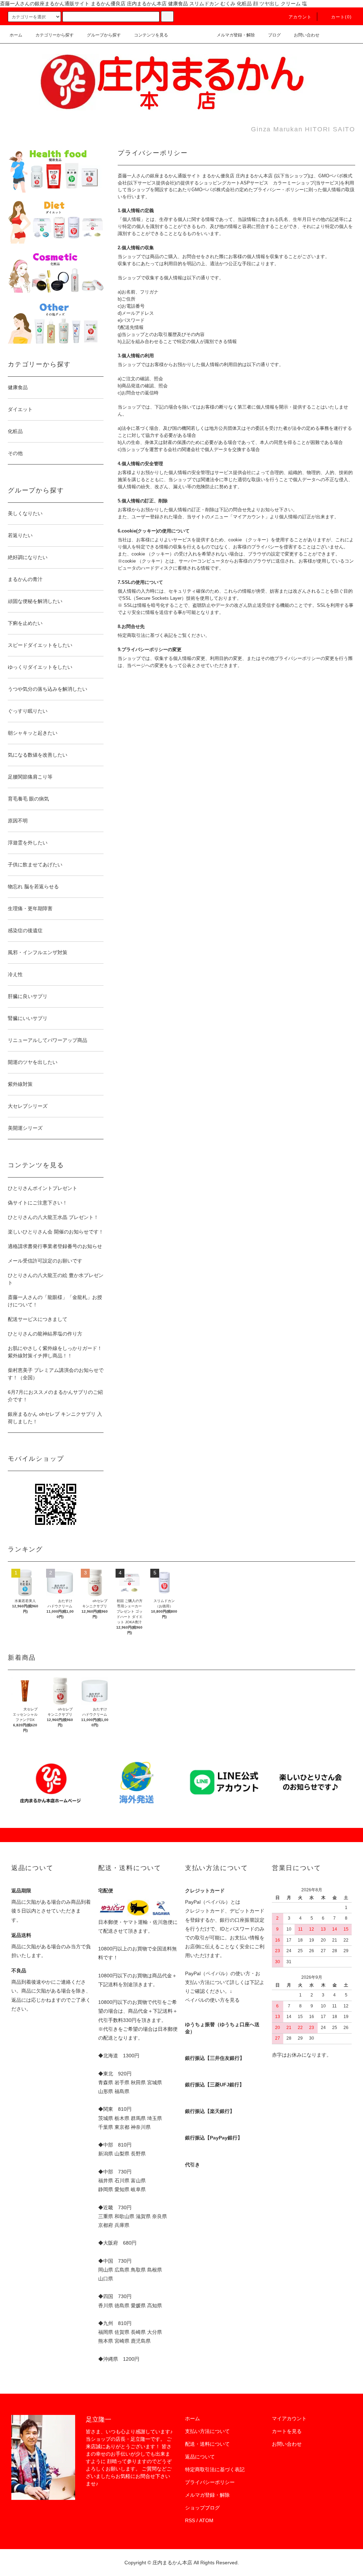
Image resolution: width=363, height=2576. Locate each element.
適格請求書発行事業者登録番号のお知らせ (55, 1246)
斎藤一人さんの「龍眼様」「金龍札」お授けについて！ (55, 1301)
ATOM (206, 2520)
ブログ (274, 35)
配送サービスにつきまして (38, 1319)
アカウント (300, 17)
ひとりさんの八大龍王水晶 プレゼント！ (53, 1217)
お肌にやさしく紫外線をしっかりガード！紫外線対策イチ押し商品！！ (55, 1352)
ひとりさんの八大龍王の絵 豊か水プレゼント (56, 1279)
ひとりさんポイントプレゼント (43, 1188)
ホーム (16, 35)
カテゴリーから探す (55, 35)
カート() (341, 17)
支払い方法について (207, 2431)
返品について (200, 2457)
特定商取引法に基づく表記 (215, 2469)
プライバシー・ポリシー (278, 190)
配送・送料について (207, 2444)
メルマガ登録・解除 (236, 35)
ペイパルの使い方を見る (212, 2000)
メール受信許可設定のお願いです (45, 1261)
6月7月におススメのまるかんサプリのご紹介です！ (55, 1396)
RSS (190, 2520)
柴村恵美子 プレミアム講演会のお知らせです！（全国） (56, 1374)
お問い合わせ (307, 35)
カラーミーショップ (294, 183)
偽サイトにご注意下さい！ (38, 1203)
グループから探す (104, 35)
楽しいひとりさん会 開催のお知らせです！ (56, 1232)
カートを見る (287, 2431)
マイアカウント (289, 2418)
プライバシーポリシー (210, 2482)
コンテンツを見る (151, 35)
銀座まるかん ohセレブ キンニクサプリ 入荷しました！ (55, 1418)
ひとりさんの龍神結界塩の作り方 (45, 1334)
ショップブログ (202, 2508)
